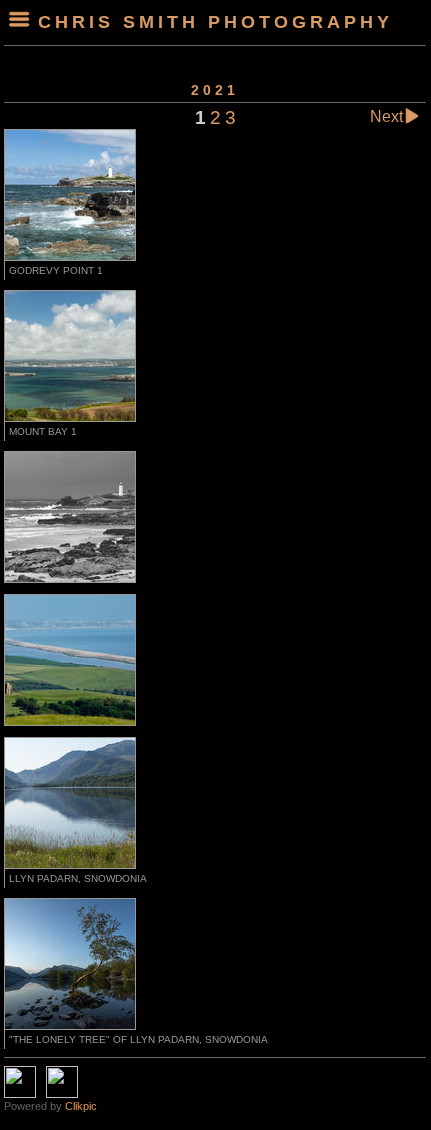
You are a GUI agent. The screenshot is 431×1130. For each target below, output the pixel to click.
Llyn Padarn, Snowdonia (78, 878)
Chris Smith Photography (215, 22)
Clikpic (81, 1106)
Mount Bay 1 (43, 431)
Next (386, 116)
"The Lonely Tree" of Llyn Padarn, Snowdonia (138, 1039)
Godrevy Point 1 (56, 270)
